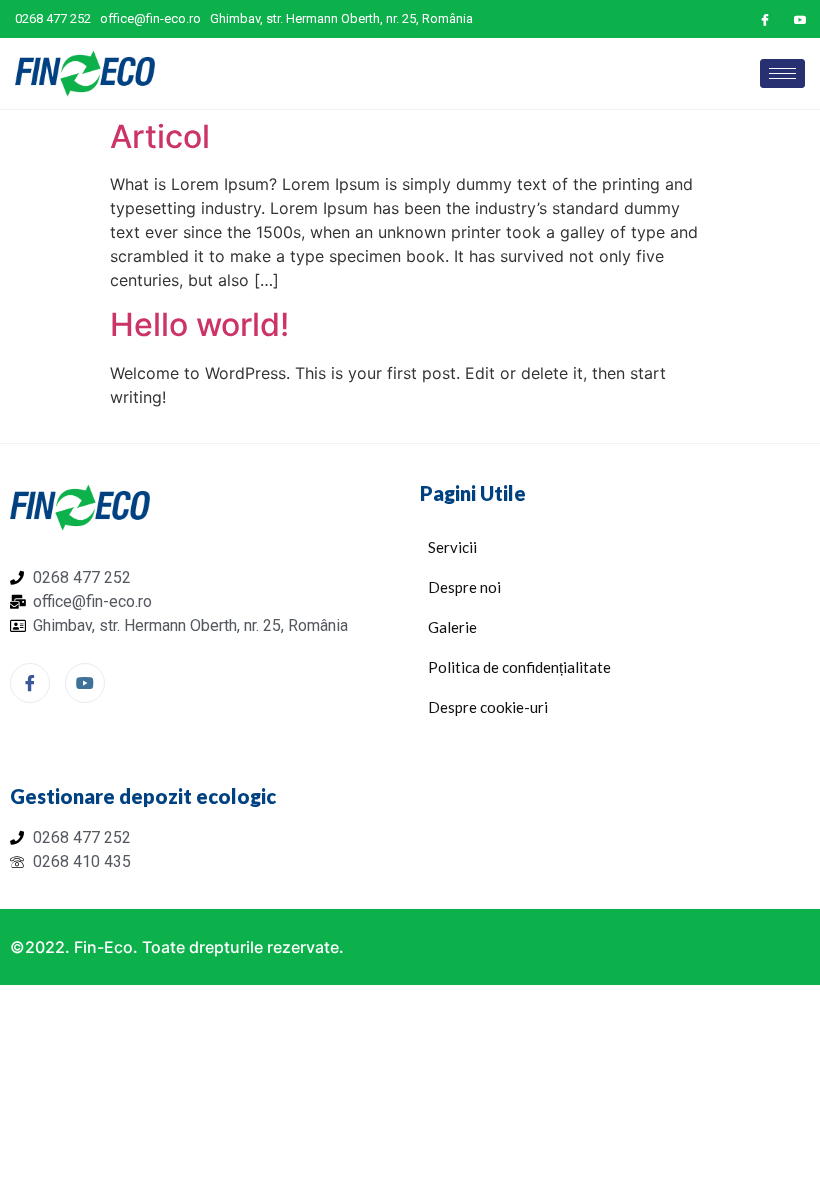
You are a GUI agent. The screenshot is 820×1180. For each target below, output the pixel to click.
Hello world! (199, 324)
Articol (160, 136)
